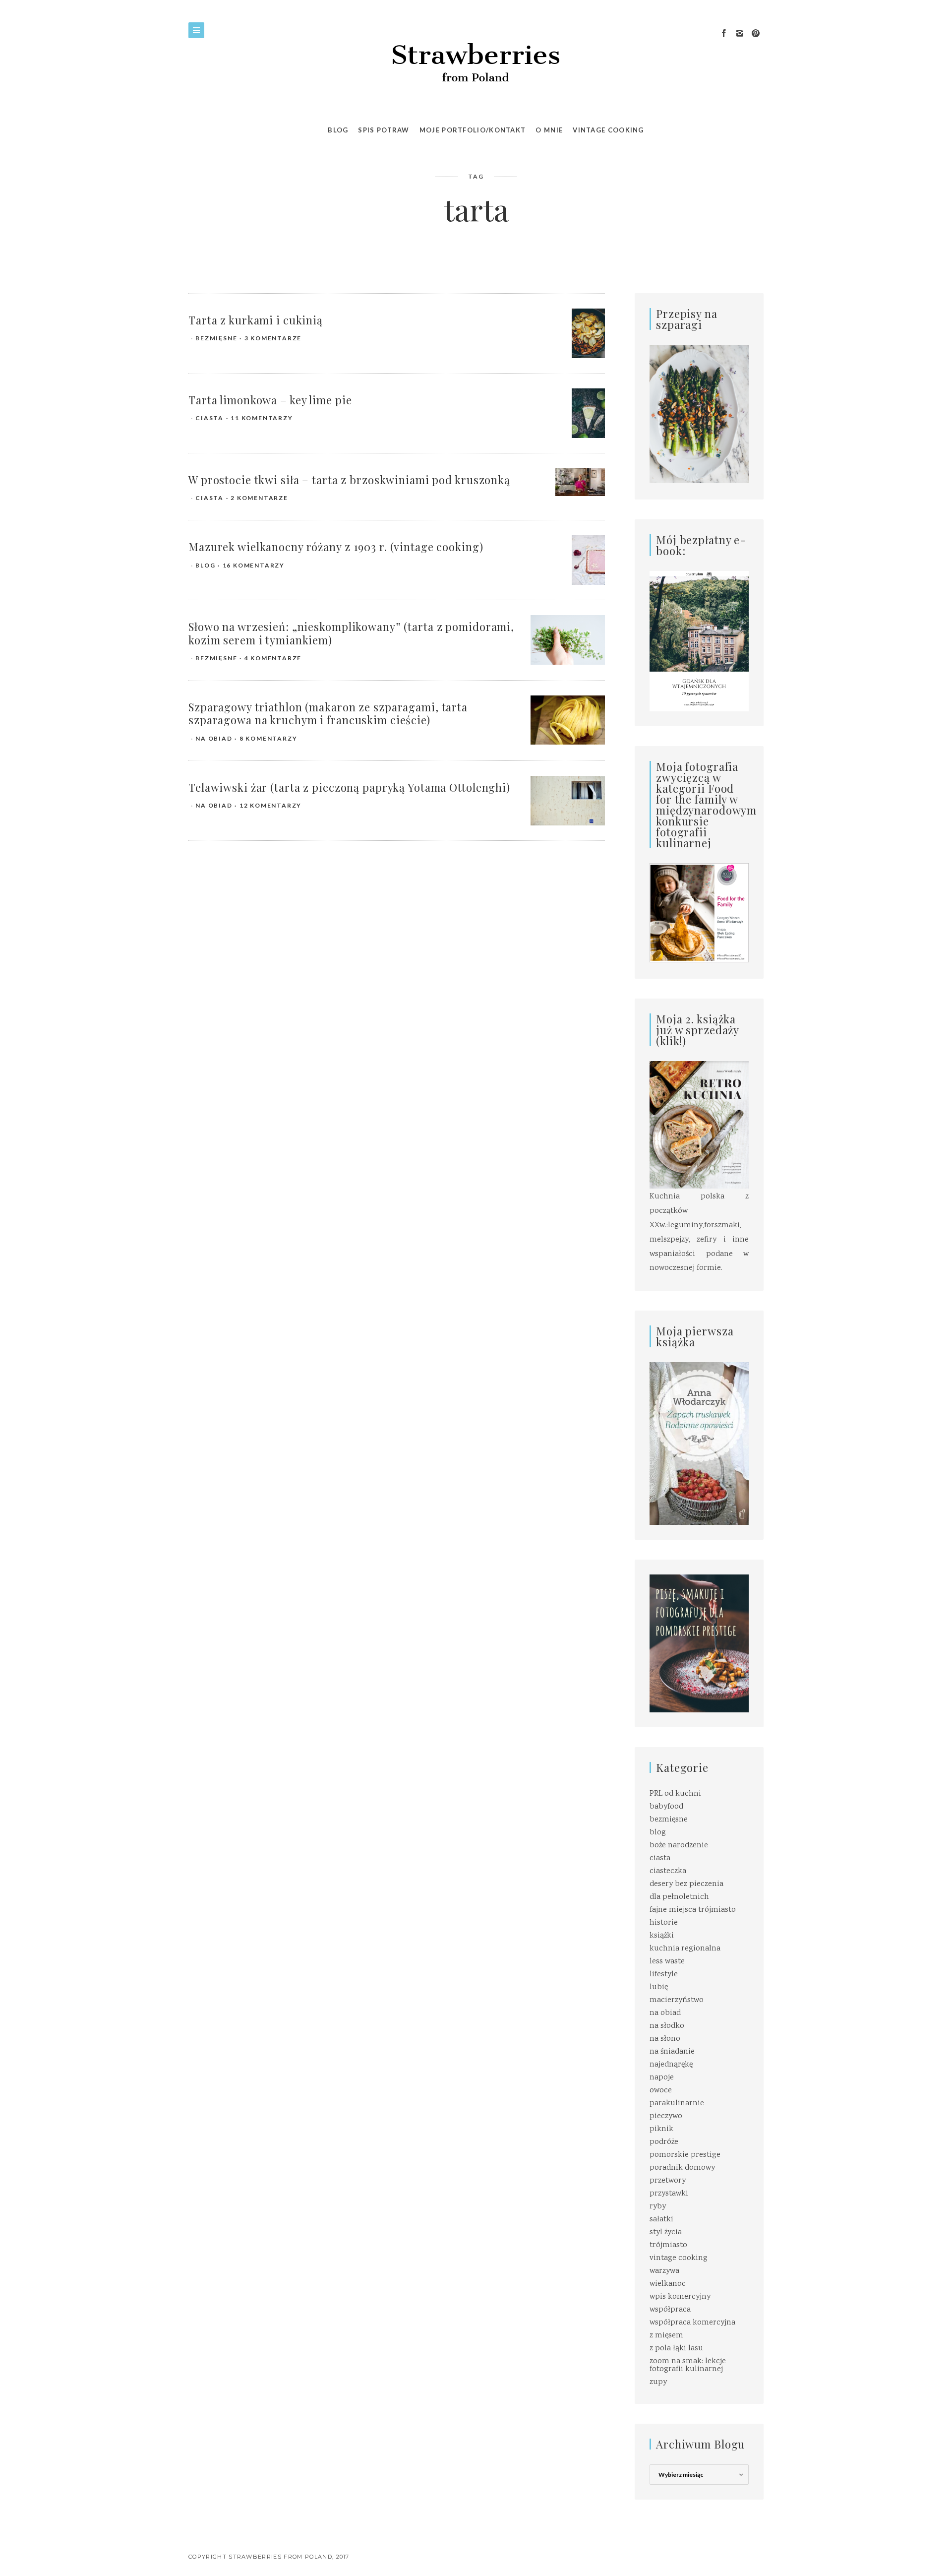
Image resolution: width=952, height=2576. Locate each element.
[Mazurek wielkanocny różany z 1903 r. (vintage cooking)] (588, 560)
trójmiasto (668, 2245)
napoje (662, 2078)
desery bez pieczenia (686, 1884)
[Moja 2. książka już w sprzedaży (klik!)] (699, 1126)
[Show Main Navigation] (196, 30)
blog (205, 565)
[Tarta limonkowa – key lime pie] (588, 413)
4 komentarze (273, 658)
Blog (338, 130)
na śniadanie (672, 2052)
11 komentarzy (262, 418)
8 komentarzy (268, 738)
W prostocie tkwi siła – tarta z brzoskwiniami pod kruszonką (349, 480)
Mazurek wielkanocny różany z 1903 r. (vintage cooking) (336, 547)
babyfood (666, 1807)
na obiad (214, 738)
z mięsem (666, 2336)
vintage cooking (679, 2258)
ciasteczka (668, 1871)
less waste (667, 1962)
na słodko (667, 2026)
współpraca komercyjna (692, 2323)
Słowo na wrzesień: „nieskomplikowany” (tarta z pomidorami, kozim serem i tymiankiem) (351, 633)
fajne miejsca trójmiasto (693, 1910)
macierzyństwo (677, 2000)
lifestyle (664, 1975)
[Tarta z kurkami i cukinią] (588, 334)
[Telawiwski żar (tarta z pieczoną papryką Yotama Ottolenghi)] (568, 801)
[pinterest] (756, 34)
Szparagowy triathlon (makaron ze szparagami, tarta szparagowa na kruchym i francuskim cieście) (328, 713)
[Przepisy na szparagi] (699, 415)
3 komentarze (273, 338)
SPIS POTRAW (384, 130)
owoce (661, 2091)
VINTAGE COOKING (608, 130)
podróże (664, 2142)
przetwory (668, 2181)
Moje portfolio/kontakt (473, 130)
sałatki (661, 2220)
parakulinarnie (677, 2104)
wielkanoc (668, 2284)
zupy (658, 2382)
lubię (659, 1987)
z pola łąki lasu (676, 2349)
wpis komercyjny (680, 2297)
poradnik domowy (682, 2168)
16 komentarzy (254, 565)
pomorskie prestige (685, 2155)
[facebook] (724, 34)
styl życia (666, 2232)
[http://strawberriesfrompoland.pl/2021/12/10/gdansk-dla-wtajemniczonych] (699, 641)
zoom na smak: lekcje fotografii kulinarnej (688, 2365)
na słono (665, 2039)
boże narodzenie (679, 1846)
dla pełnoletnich (679, 1897)
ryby (658, 2207)
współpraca (670, 2310)
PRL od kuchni (675, 1794)
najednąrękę (671, 2065)
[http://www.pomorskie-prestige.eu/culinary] (699, 1644)
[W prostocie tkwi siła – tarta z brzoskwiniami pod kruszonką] (580, 482)
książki (662, 1936)
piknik (661, 2129)
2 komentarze (259, 498)
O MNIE (549, 130)
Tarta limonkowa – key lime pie (270, 400)
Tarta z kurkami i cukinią (256, 320)
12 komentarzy (270, 805)
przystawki (669, 2194)
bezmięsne (216, 338)
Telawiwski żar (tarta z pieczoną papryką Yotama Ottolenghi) (349, 787)
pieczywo (666, 2116)
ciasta (209, 418)
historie (664, 1923)
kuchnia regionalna (685, 1949)
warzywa (664, 2271)
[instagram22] (740, 34)
